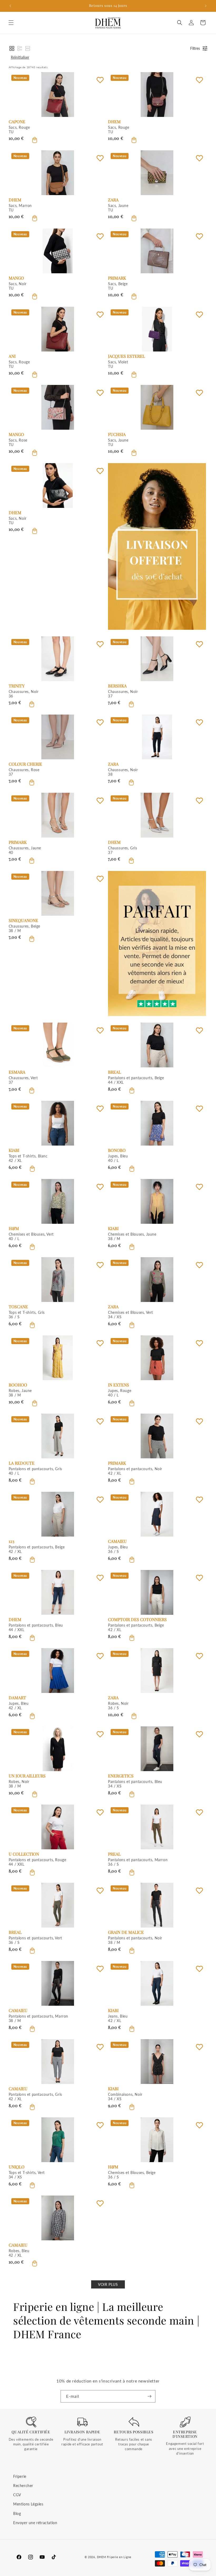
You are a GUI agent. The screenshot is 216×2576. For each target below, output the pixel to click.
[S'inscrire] (149, 2396)
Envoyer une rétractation (35, 2523)
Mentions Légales (28, 2504)
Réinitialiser (20, 57)
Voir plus (108, 2284)
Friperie (20, 2476)
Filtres (195, 48)
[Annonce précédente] (10, 6)
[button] (11, 23)
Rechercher (23, 2486)
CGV (17, 2495)
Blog (17, 2513)
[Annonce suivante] (206, 6)
